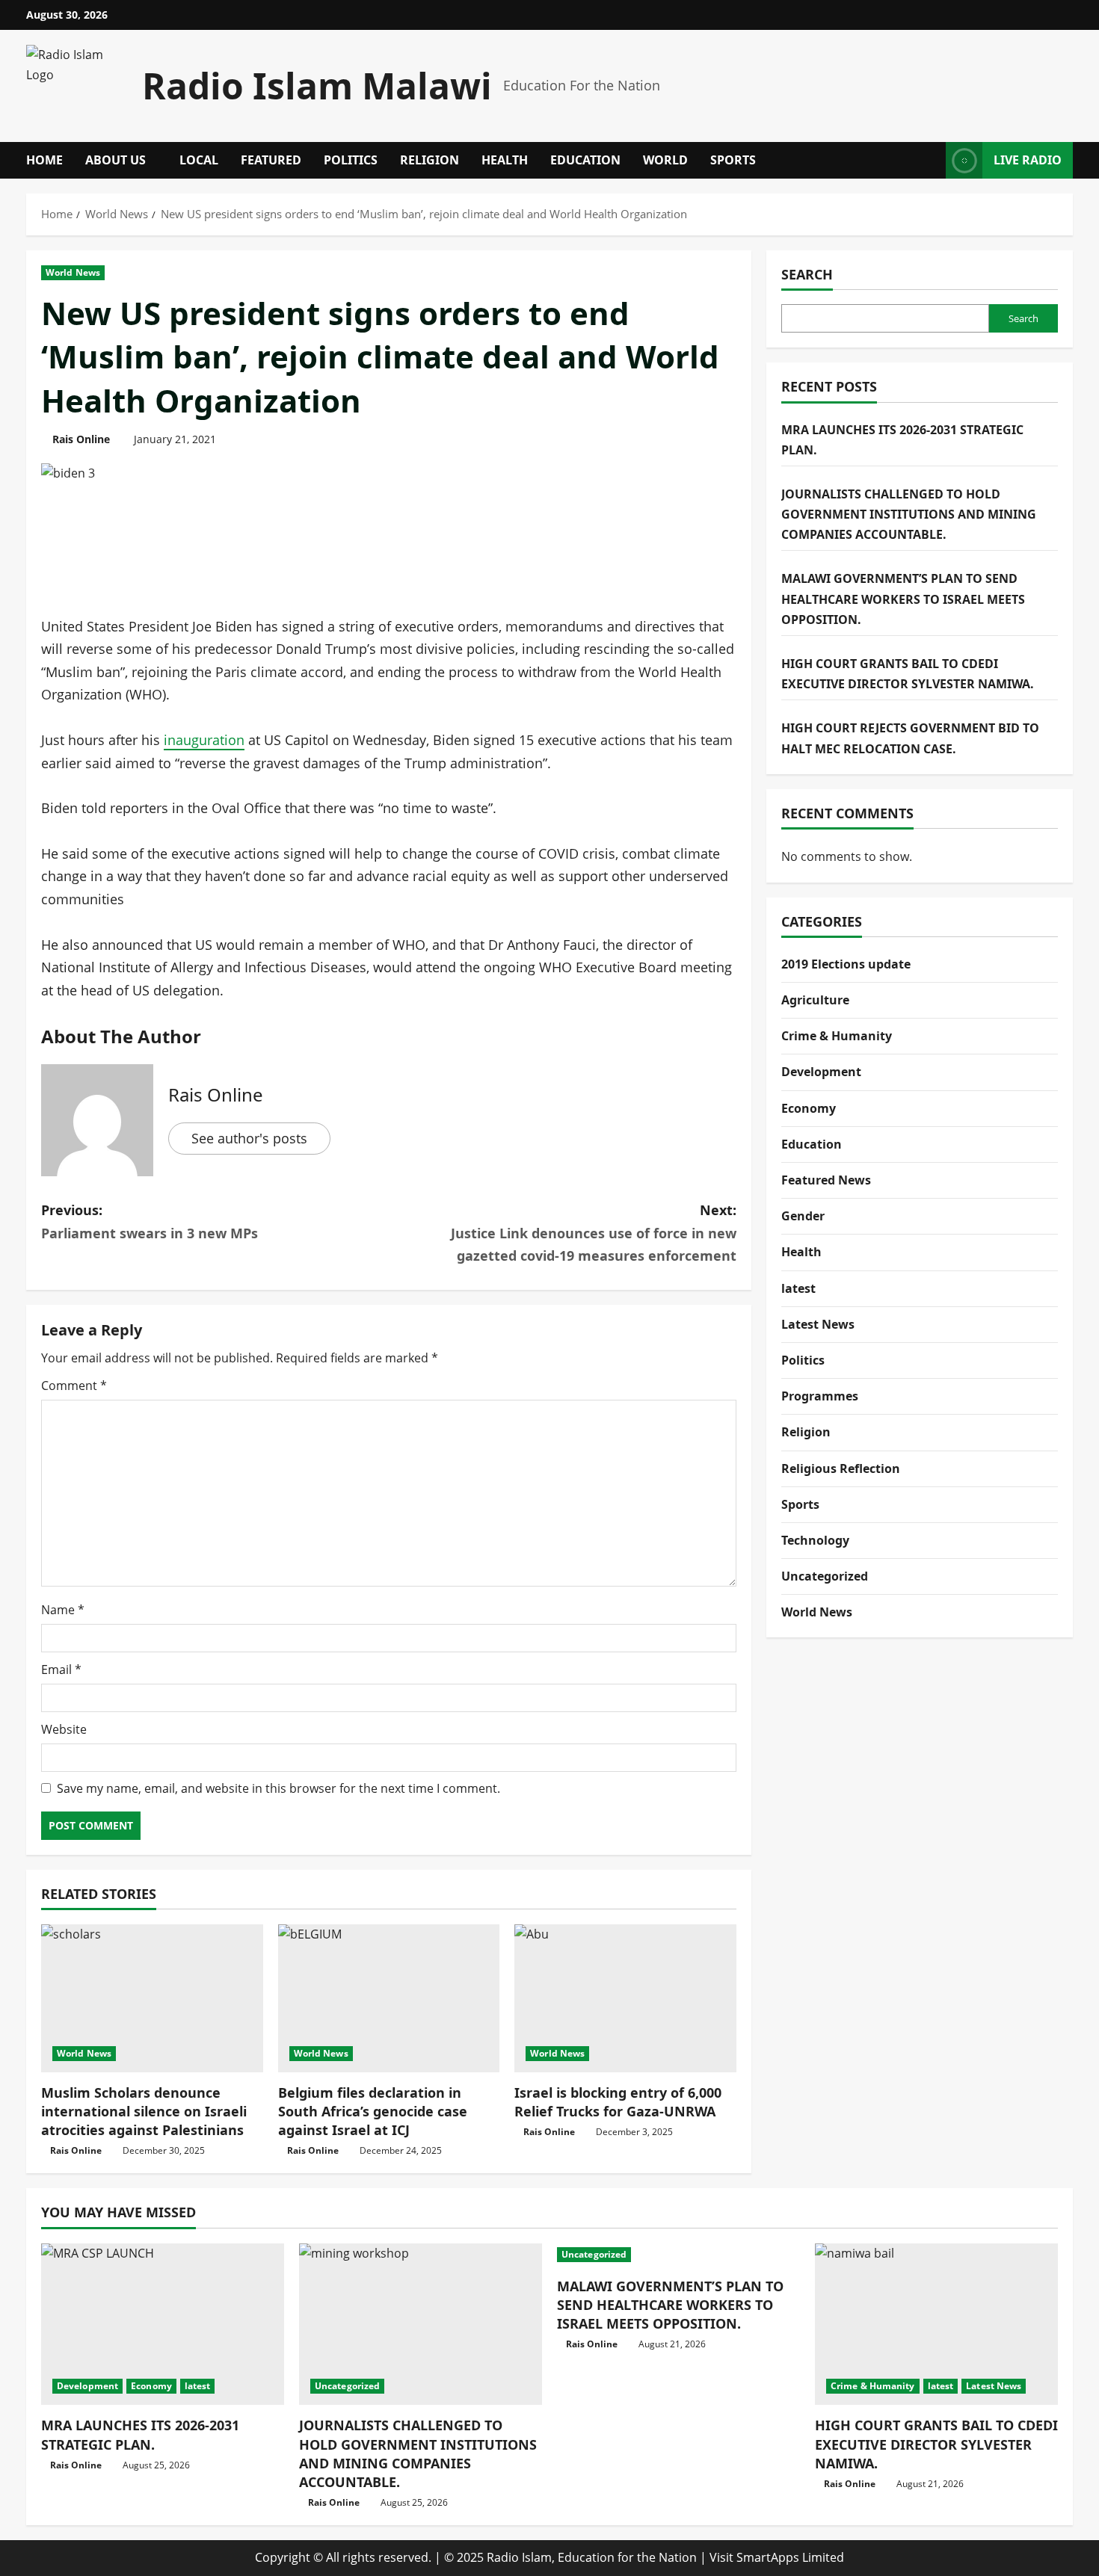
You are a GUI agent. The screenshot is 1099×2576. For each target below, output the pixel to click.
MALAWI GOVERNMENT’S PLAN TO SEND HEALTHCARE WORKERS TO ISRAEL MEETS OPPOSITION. (903, 599)
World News (73, 272)
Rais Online (81, 439)
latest (798, 1288)
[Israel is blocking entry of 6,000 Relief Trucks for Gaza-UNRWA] (625, 1998)
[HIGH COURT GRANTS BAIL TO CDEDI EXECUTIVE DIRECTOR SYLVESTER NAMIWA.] (936, 2325)
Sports (733, 160)
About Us (116, 160)
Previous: (150, 1221)
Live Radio (1028, 160)
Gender (803, 1216)
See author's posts (249, 1138)
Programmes (820, 1396)
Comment (74, 1386)
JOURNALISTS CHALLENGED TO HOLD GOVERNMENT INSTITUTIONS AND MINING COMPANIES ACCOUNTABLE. (909, 513)
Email (61, 1670)
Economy (809, 1108)
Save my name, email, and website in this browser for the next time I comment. (278, 1788)
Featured (271, 160)
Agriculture (815, 999)
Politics (351, 160)
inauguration (204, 740)
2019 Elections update (846, 963)
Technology (815, 1539)
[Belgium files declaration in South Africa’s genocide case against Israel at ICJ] (389, 1998)
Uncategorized (825, 1575)
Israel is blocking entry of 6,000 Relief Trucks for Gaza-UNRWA (618, 2102)
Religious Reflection (841, 1468)
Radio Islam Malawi (317, 86)
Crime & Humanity (837, 1036)
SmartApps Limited (790, 2557)
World (665, 160)
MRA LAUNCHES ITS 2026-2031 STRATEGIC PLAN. (140, 2434)
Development (821, 1072)
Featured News (826, 1179)
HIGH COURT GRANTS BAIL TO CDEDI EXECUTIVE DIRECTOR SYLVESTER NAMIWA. (936, 2444)
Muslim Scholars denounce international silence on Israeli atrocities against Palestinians (144, 2111)
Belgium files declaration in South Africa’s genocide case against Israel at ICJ (373, 2111)
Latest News (818, 1323)
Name (63, 1610)
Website (64, 1729)
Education (585, 160)
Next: (594, 1233)
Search (807, 274)
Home (44, 160)
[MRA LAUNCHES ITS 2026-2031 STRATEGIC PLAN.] (163, 2325)
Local (199, 160)
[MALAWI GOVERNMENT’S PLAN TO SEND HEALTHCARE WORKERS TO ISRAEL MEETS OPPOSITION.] (678, 2255)
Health (505, 160)
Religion (430, 160)
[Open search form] (930, 160)
